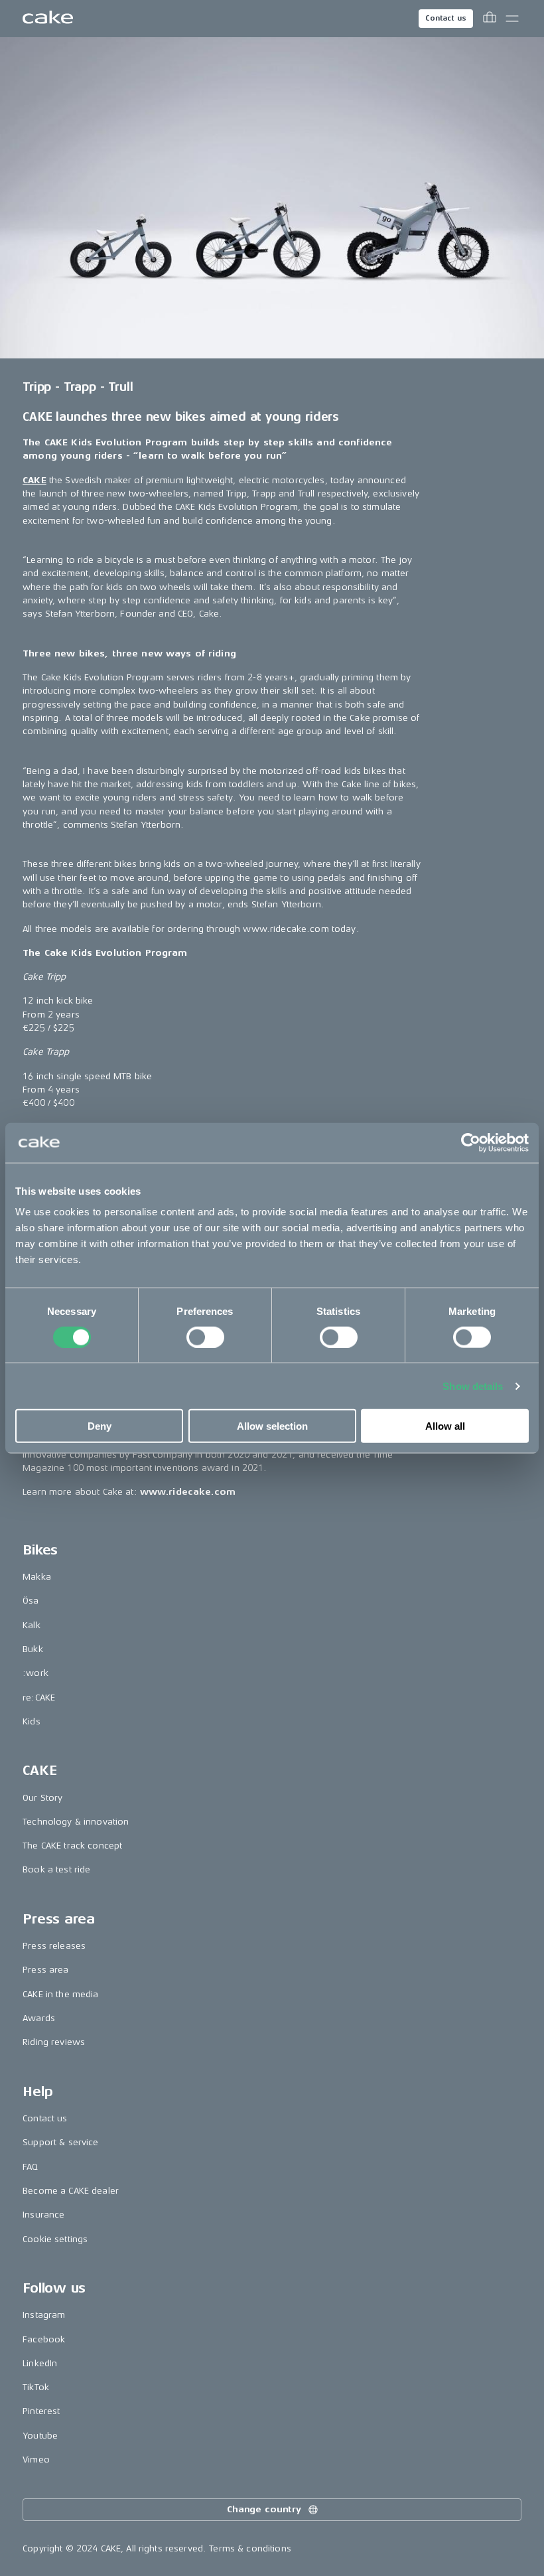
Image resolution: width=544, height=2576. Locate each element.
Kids (32, 1721)
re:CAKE (39, 1698)
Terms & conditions (250, 2548)
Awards (39, 2018)
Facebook (44, 2339)
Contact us (446, 18)
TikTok (36, 2387)
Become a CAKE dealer (71, 2191)
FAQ (30, 2167)
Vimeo (36, 2460)
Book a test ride (56, 1869)
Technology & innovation (76, 1822)
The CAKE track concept (72, 1846)
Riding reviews (54, 2042)
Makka (37, 1577)
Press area (45, 1970)
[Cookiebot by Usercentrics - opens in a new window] (471, 1142)
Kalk (32, 1625)
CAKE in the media (60, 1994)
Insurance (43, 2215)
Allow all (445, 1426)
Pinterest (41, 2411)
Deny (100, 1426)
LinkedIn (40, 2363)
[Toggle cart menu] (490, 19)
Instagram (44, 2315)
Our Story (42, 1798)
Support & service (60, 2142)
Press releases (54, 1946)
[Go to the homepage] (48, 19)
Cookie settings (55, 2239)
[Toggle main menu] (512, 19)
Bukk (33, 1649)
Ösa (31, 1601)
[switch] (205, 1337)
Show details (473, 1386)
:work (35, 1673)
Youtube (40, 2436)
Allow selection (272, 1426)
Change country (264, 2509)
